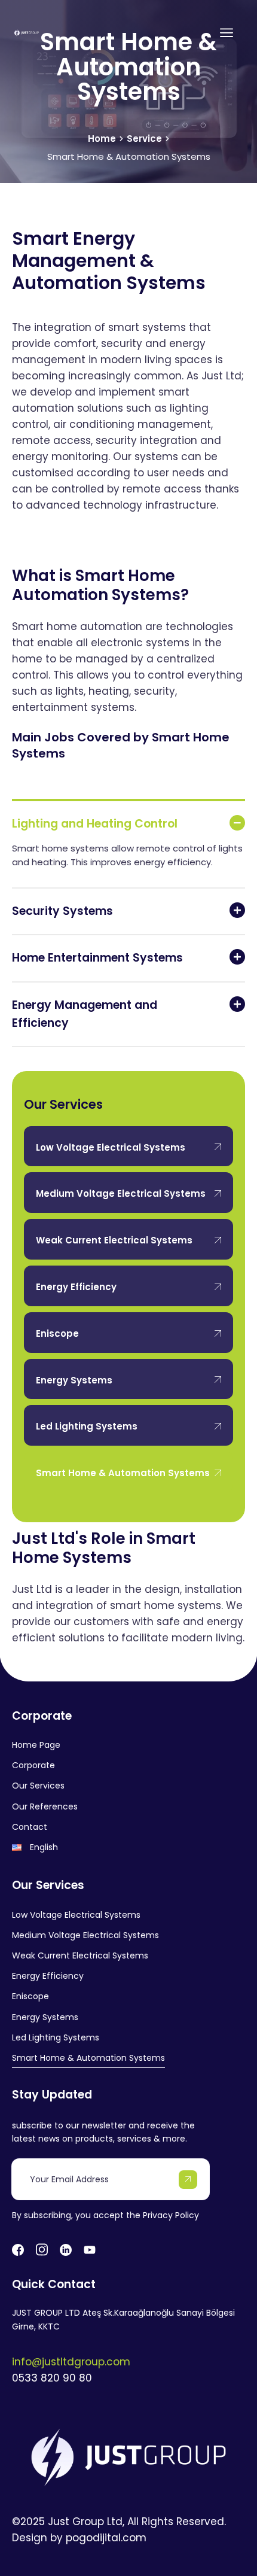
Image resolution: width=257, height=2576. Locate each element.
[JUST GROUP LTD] (27, 33)
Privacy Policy (171, 2215)
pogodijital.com (106, 2538)
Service (144, 139)
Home (102, 139)
